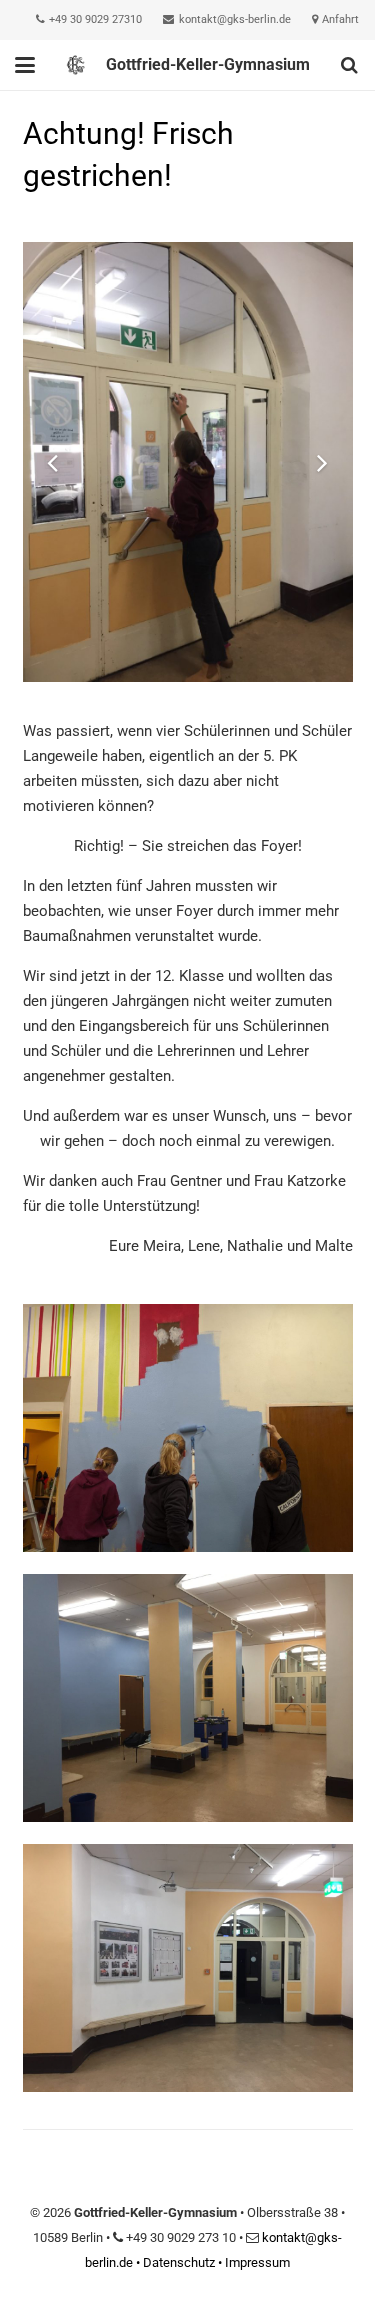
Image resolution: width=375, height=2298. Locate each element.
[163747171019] (188, 1428)
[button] (25, 65)
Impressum (257, 2262)
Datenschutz (179, 2262)
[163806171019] (188, 1698)
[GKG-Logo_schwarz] (75, 65)
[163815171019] (188, 1968)
